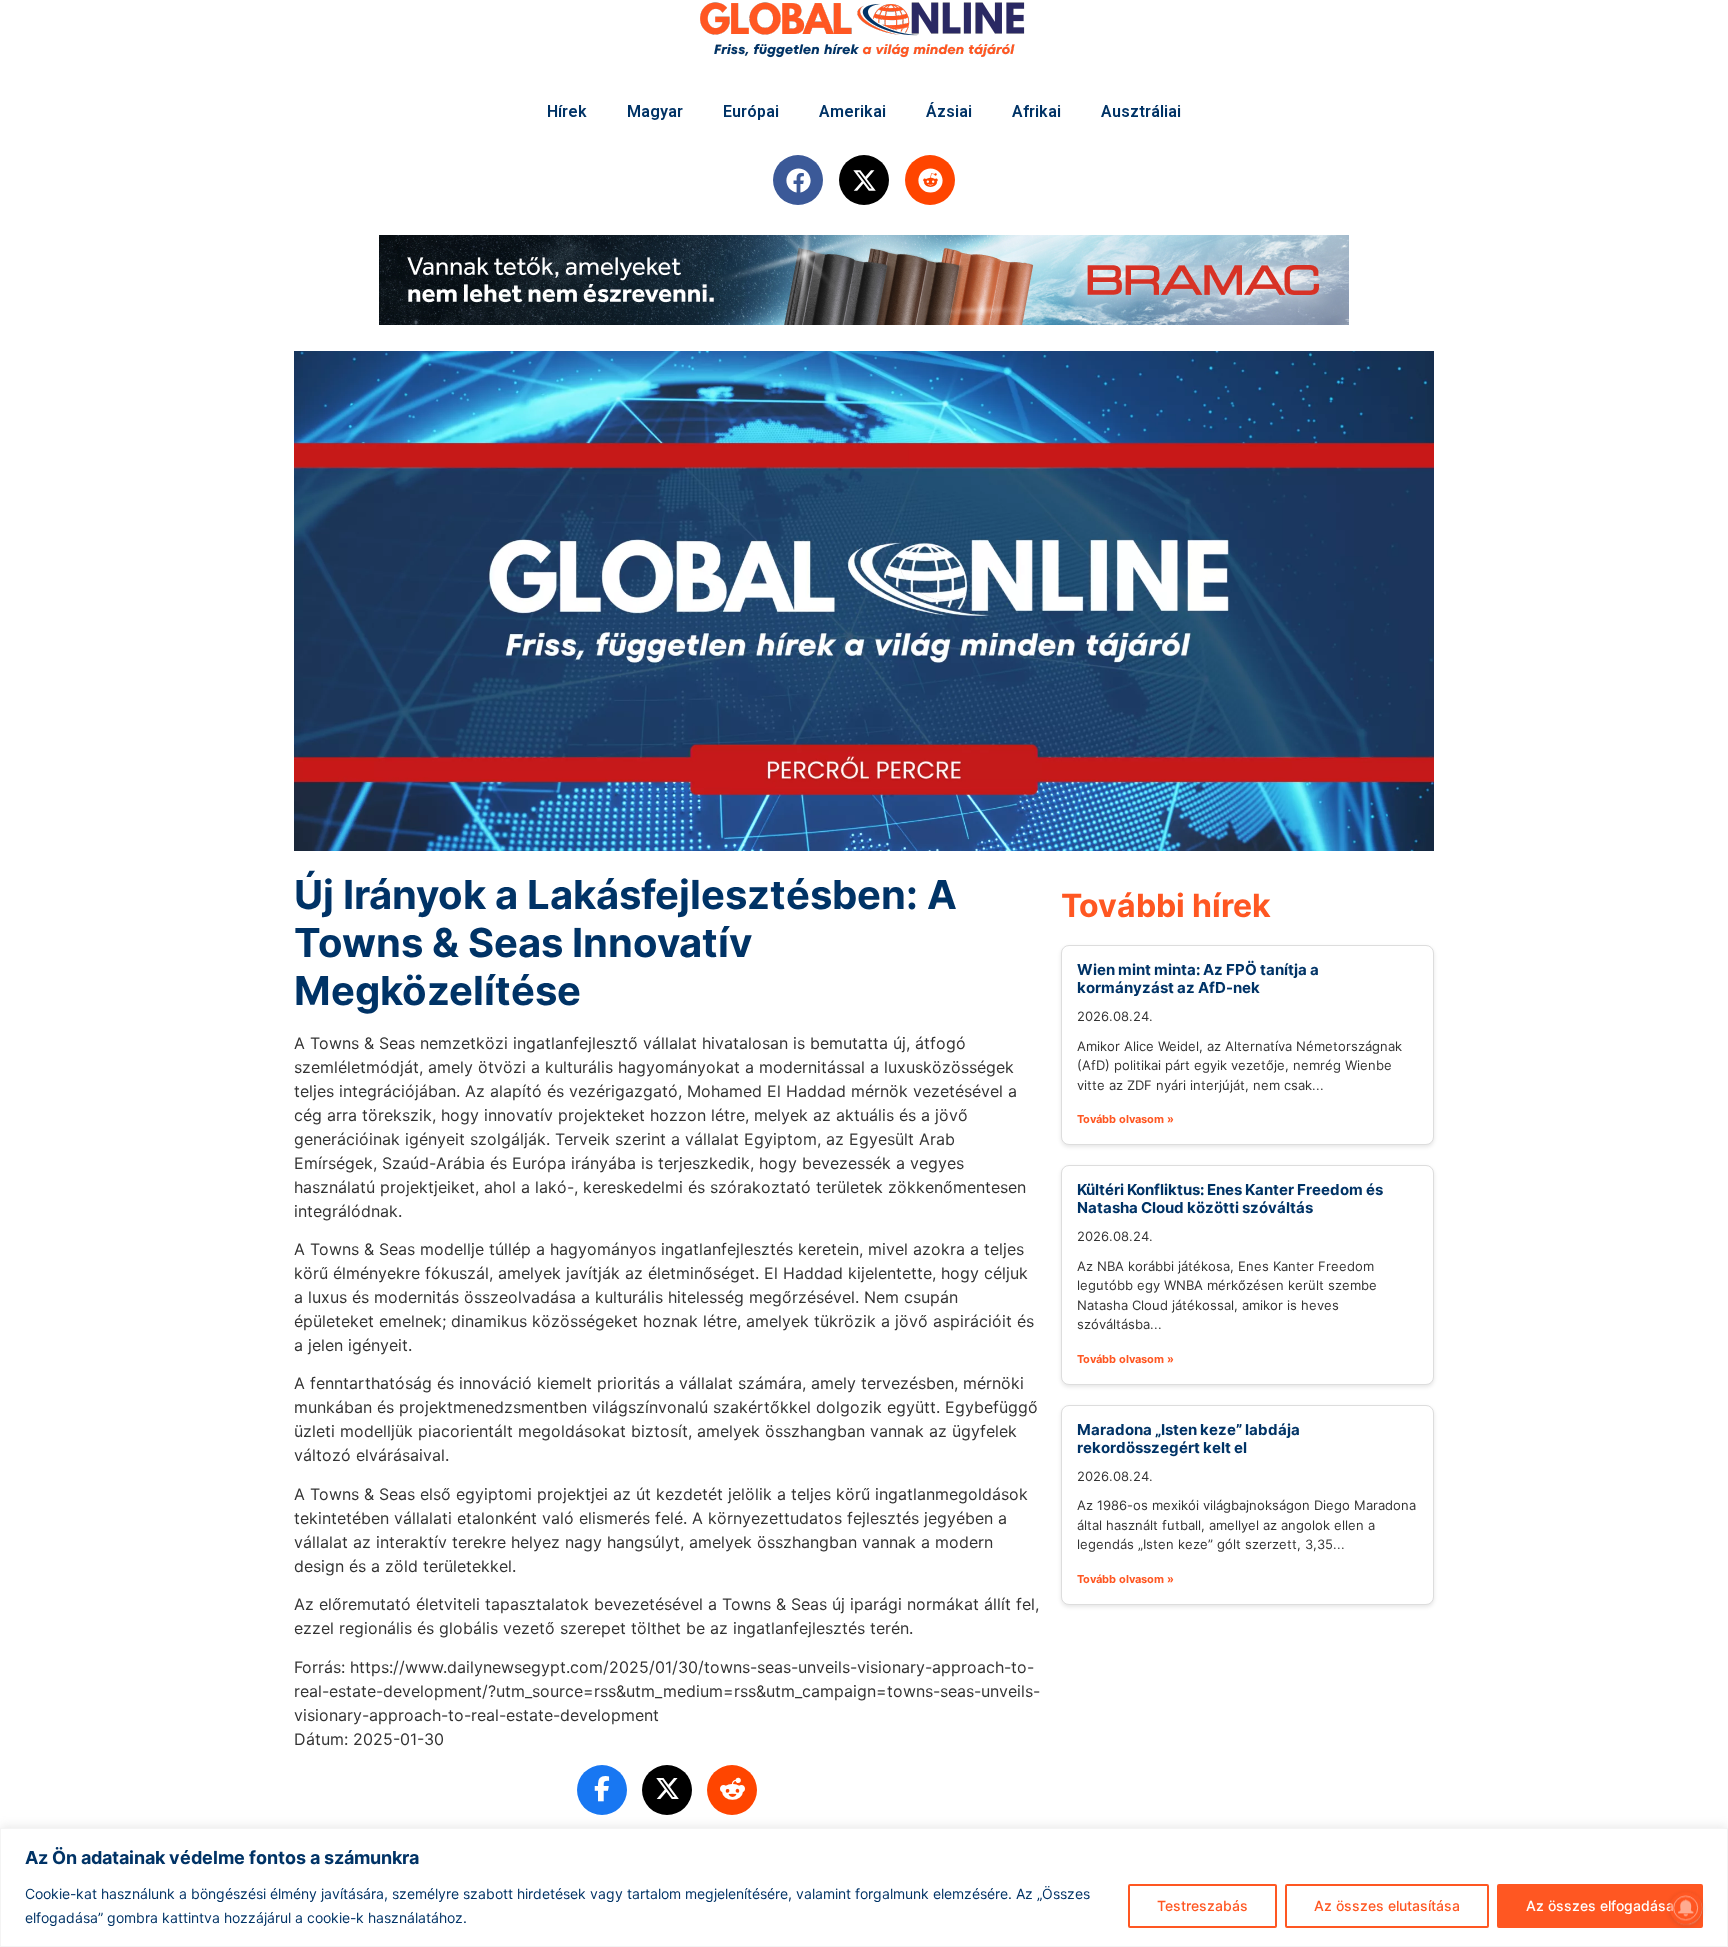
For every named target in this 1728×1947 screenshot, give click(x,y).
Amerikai (852, 111)
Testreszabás (1202, 1905)
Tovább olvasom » (1125, 1119)
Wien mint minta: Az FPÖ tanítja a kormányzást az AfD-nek (1198, 978)
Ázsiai (949, 111)
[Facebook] (798, 180)
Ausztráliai (1141, 111)
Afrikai (1036, 111)
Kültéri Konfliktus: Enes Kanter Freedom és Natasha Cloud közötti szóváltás (1230, 1198)
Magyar (655, 111)
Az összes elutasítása (1387, 1905)
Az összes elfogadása (1600, 1905)
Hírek (567, 111)
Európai (751, 111)
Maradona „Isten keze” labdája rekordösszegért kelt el (1188, 1438)
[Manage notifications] (1686, 1908)
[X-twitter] (864, 180)
